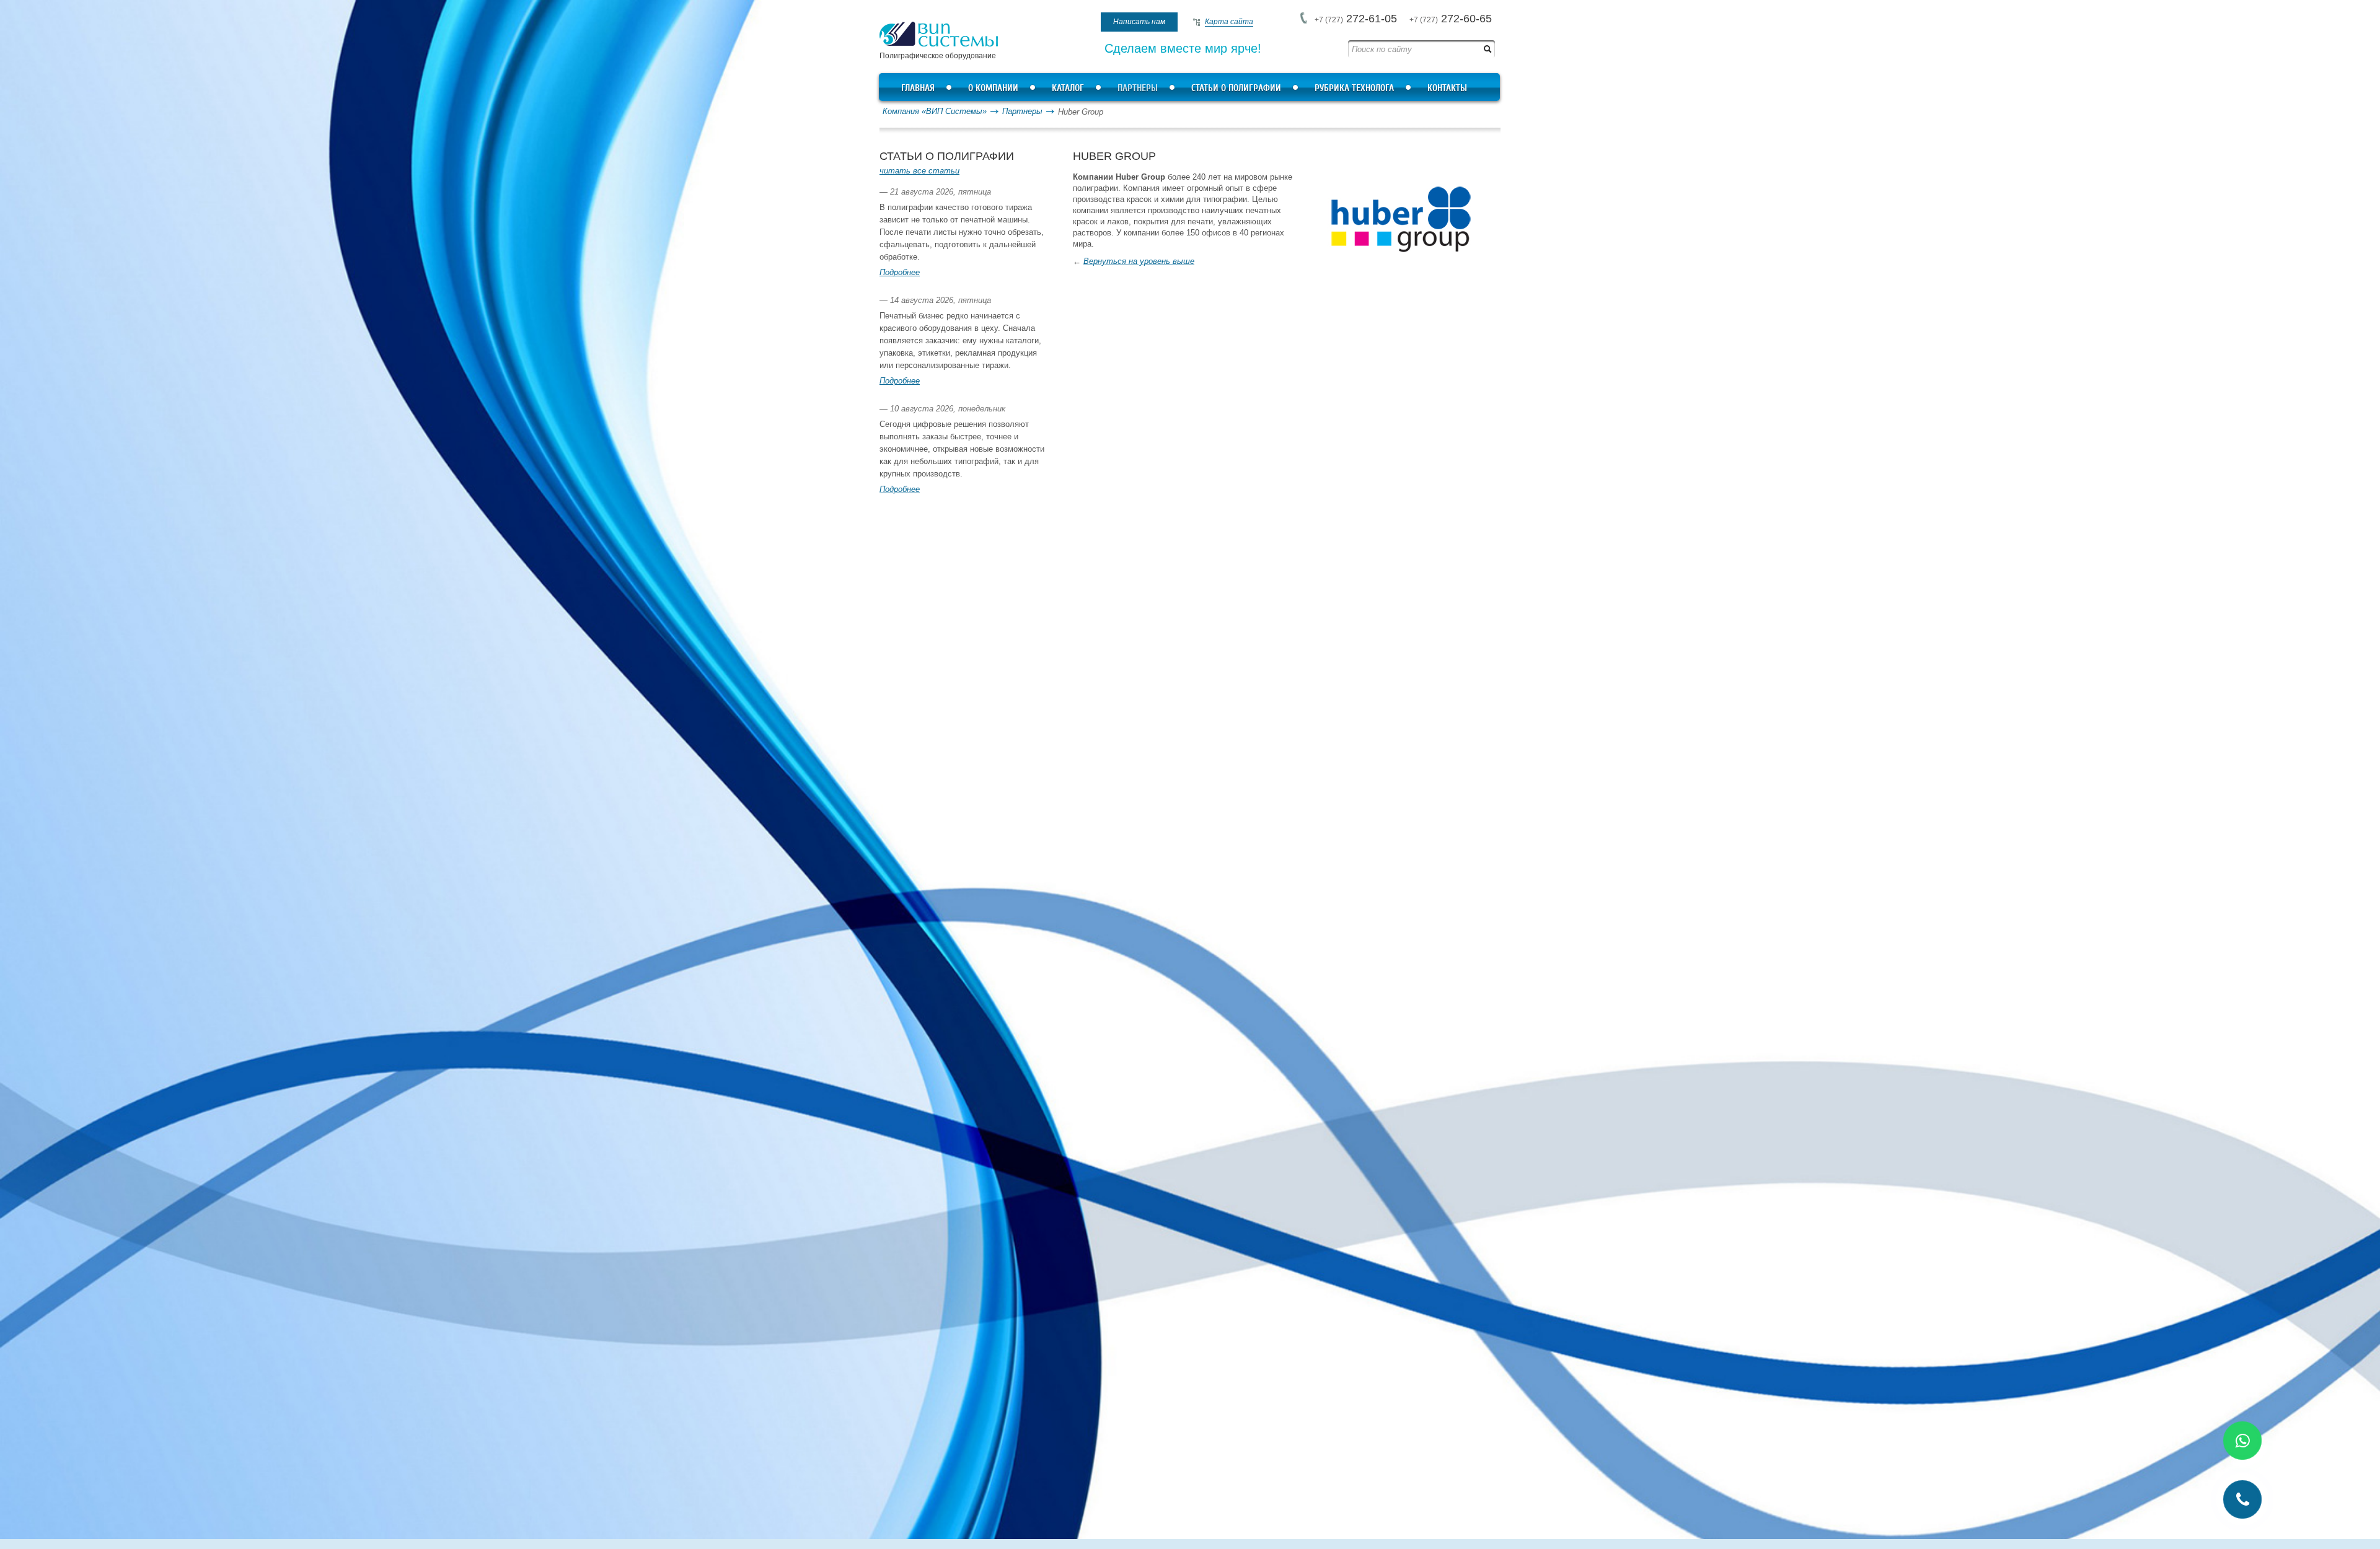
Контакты (1447, 88)
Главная (918, 88)
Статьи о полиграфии (1236, 88)
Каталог (1068, 88)
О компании (993, 88)
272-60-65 (1451, 19)
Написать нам (1139, 22)
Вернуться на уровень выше (1139, 261)
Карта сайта (1229, 22)
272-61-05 (1356, 19)
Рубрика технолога (1354, 88)
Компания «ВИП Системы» (935, 111)
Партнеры (1138, 88)
